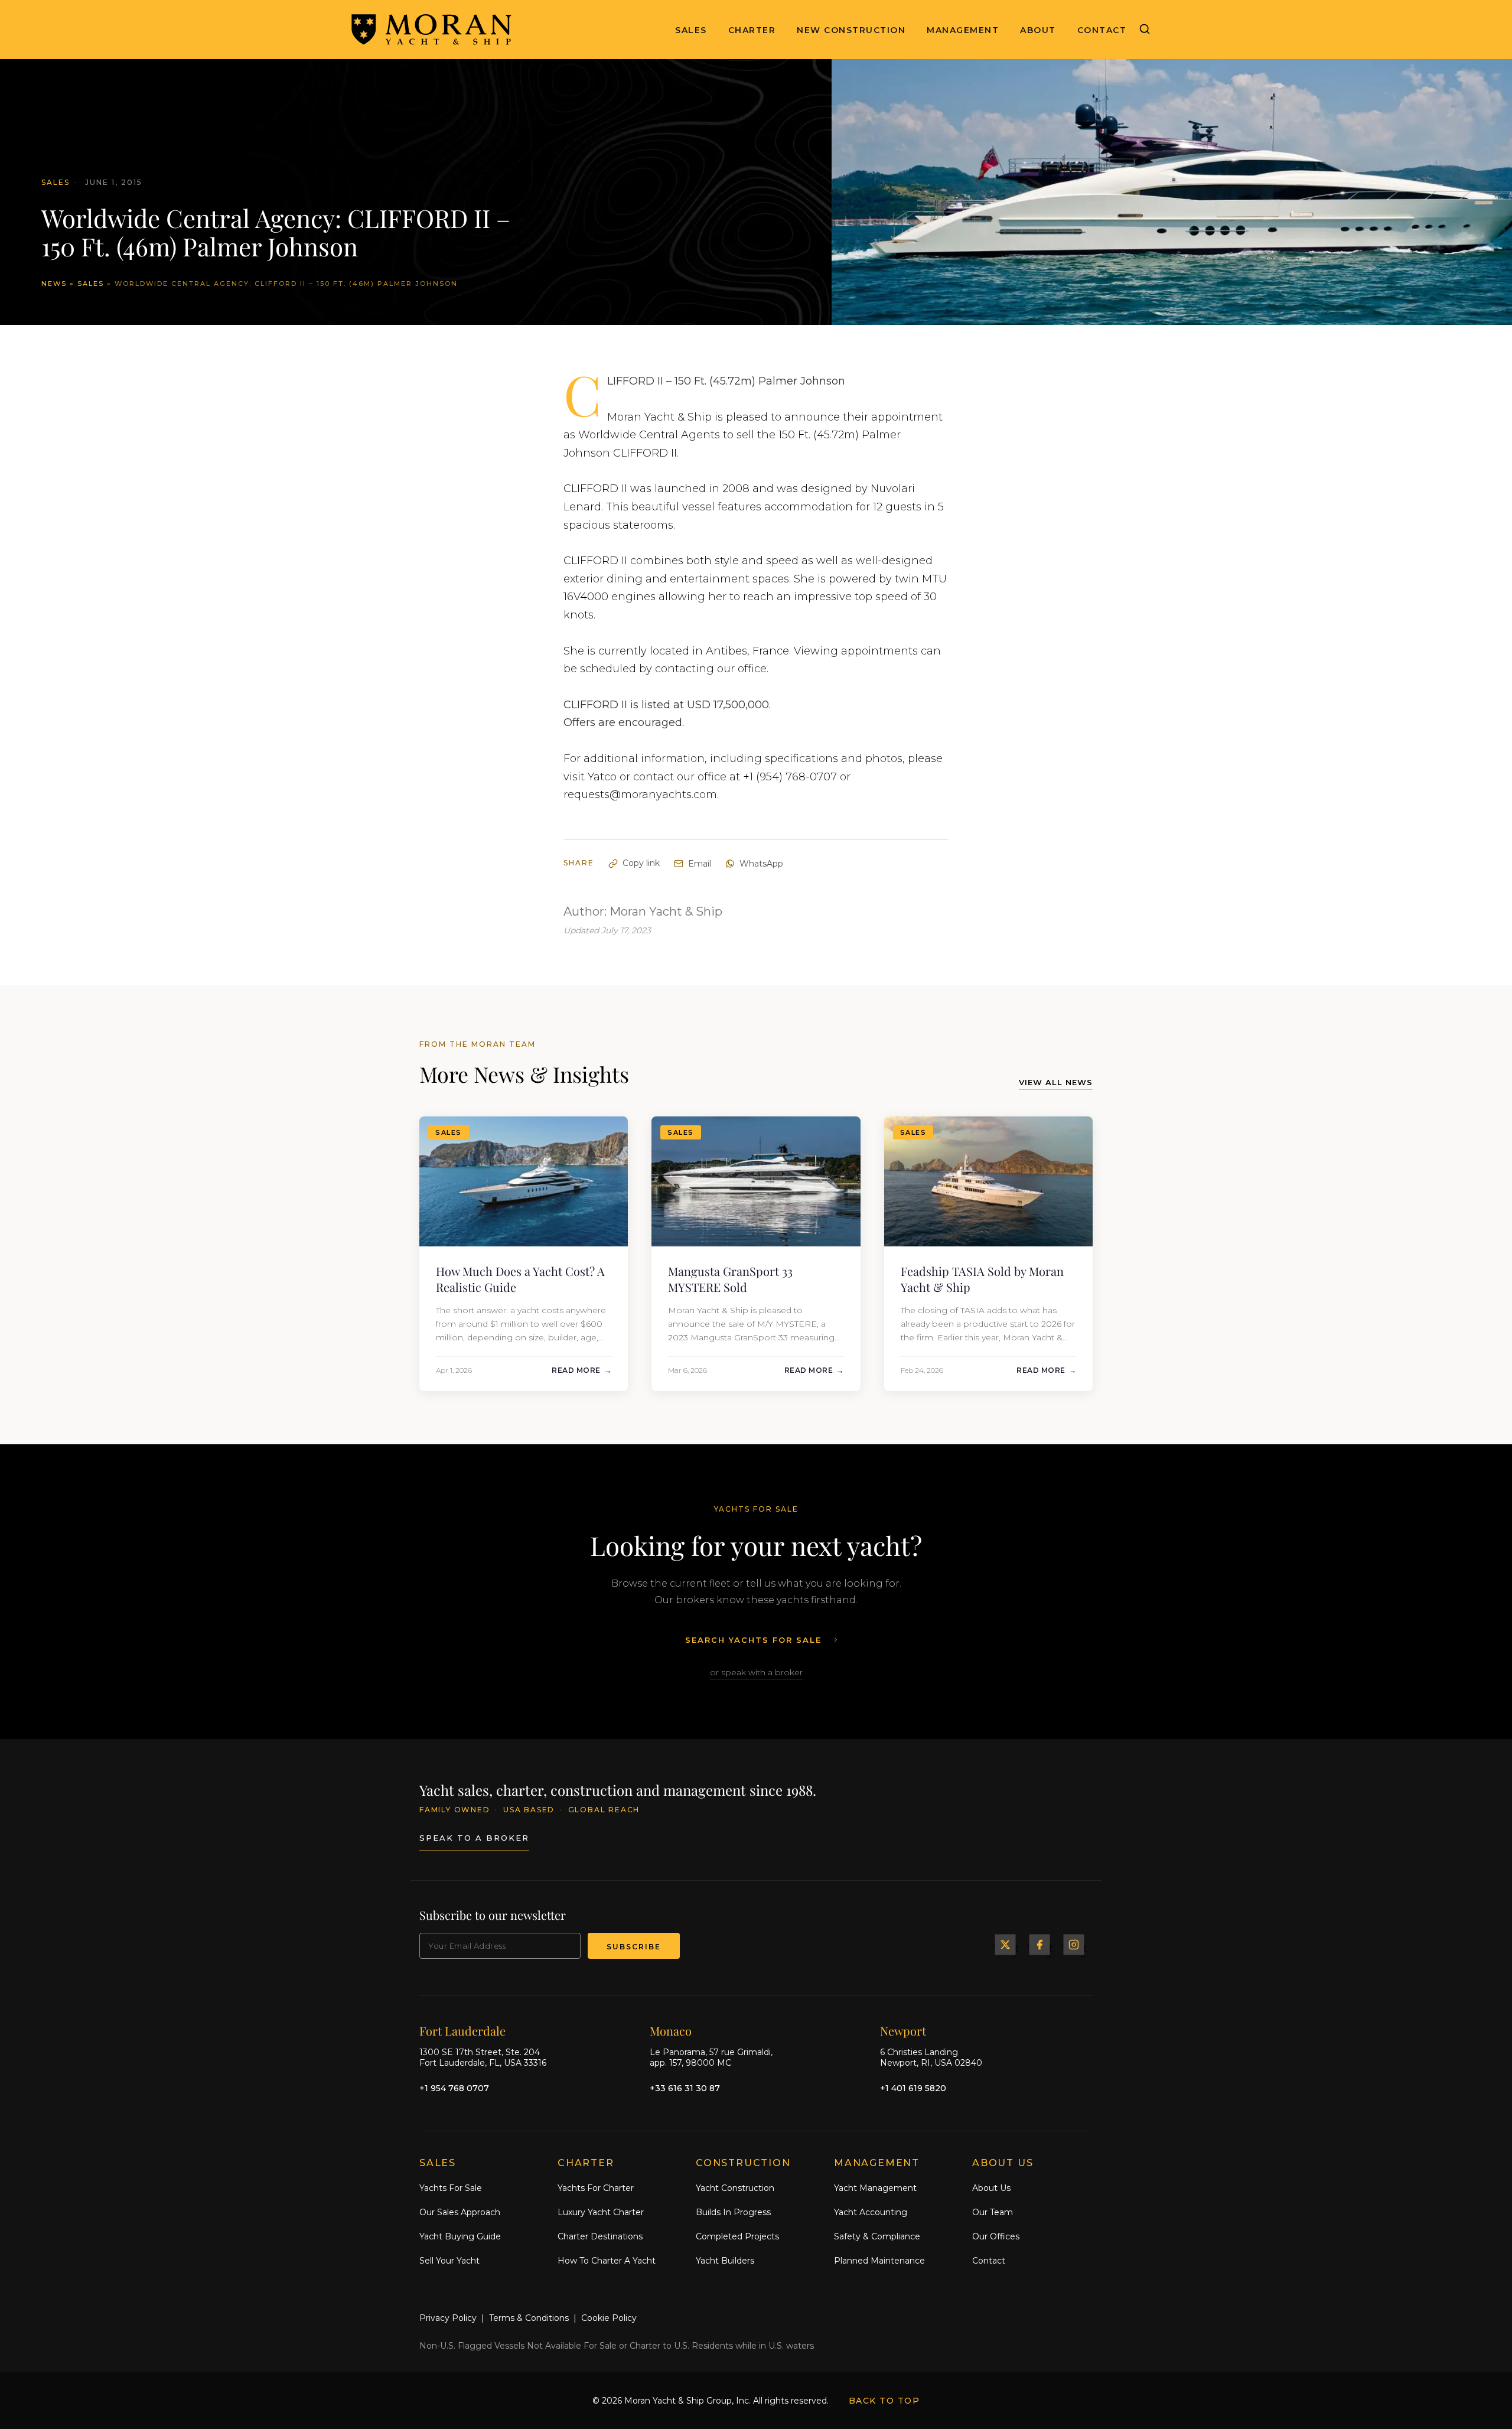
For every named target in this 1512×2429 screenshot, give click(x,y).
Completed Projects (737, 2236)
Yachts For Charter (596, 2188)
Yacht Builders (725, 2260)
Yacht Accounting (871, 2212)
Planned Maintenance (879, 2260)
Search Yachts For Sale (753, 1640)
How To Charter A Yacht (607, 2260)
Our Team (993, 2212)
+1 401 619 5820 (913, 2088)
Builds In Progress (733, 2212)
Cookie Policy (609, 2318)
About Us (991, 2188)
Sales (691, 30)
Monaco (671, 2030)
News (54, 284)
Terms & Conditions (529, 2318)
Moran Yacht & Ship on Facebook (1039, 1945)
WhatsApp (761, 864)
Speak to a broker (474, 1838)
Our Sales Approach (460, 2212)
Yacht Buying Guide (460, 2236)
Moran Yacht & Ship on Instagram (1074, 1945)
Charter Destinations (600, 2236)
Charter (752, 30)
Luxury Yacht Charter (601, 2212)
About (1038, 30)
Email (700, 864)
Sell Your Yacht (449, 2260)
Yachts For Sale (451, 2188)
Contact (1102, 30)
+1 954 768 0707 (454, 2088)
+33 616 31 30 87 (685, 2088)
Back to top (884, 2401)
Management (963, 30)
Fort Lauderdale (462, 2030)
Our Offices (996, 2236)
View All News (1056, 1082)
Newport (903, 2030)
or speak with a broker (756, 1672)
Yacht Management (875, 2188)
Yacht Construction (735, 2188)
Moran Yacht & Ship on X (1005, 1945)
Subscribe (634, 1947)
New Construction (851, 30)
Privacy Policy (448, 2318)
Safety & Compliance (877, 2236)
